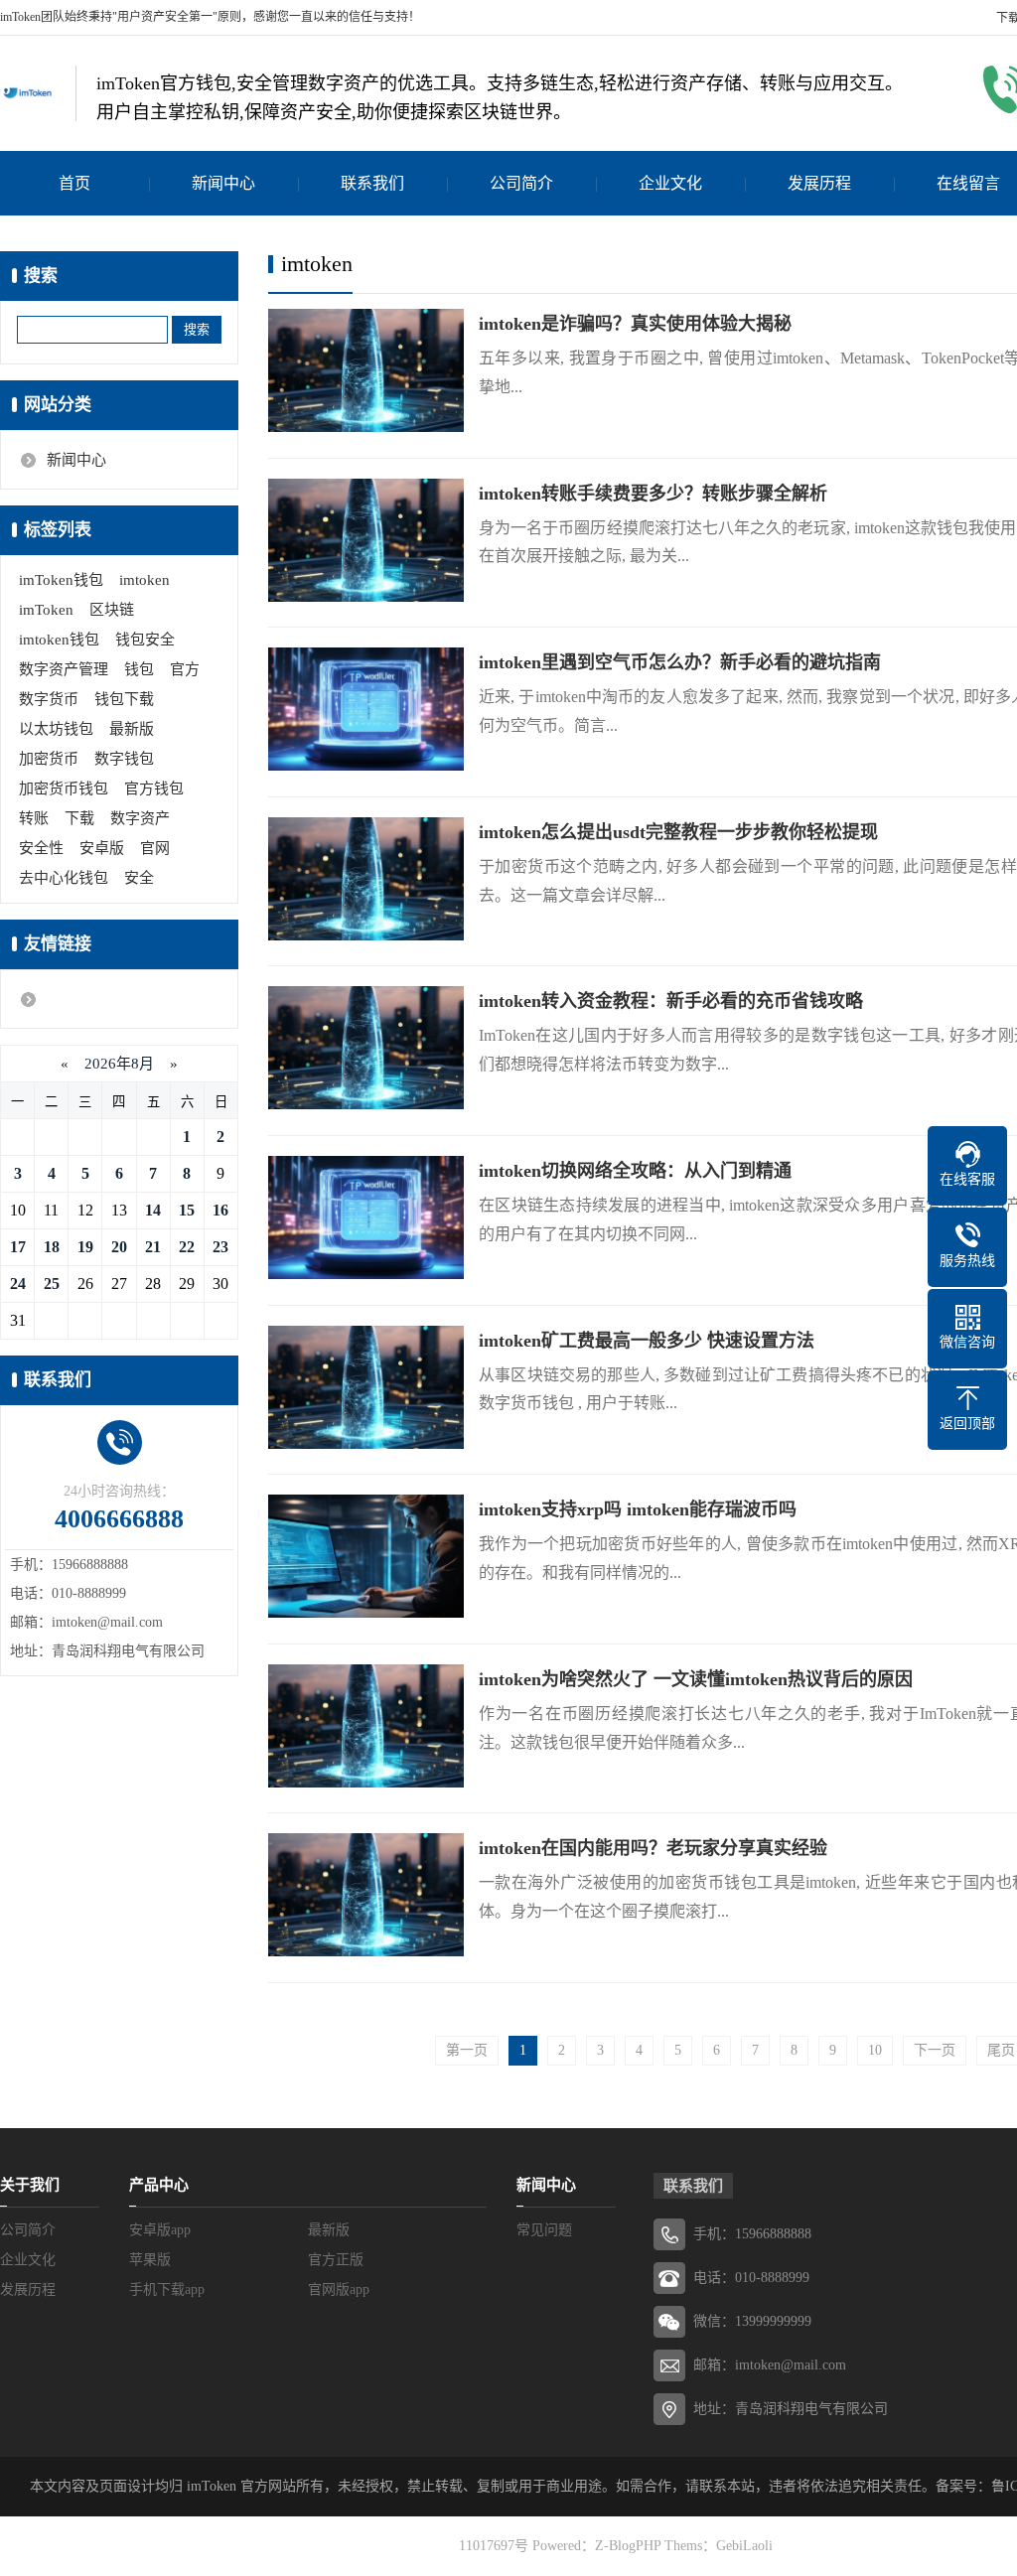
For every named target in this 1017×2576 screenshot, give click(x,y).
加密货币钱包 (64, 788)
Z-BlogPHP (628, 2546)
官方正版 (336, 2260)
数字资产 (140, 818)
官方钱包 (154, 788)
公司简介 (521, 183)
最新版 (132, 729)
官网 (155, 848)
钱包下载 (124, 699)
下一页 (935, 2050)
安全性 (41, 848)
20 (119, 1247)
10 (875, 2050)
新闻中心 (223, 183)
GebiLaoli (744, 2546)
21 (153, 1247)
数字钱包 (124, 759)
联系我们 (372, 183)
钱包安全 (145, 640)
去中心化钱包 (64, 878)
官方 (185, 669)
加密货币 (49, 759)
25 (52, 1284)
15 (187, 1210)
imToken (46, 610)
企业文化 (670, 183)
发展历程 (819, 183)
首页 (74, 183)
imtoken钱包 (59, 640)
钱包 (139, 669)
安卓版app (160, 2230)
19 (85, 1247)
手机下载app (167, 2290)
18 (52, 1247)
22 (187, 1247)
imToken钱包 (61, 580)
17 (18, 1247)
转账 (34, 818)
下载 (79, 818)
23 (220, 1247)
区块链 (112, 610)
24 (18, 1284)
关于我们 (30, 2185)
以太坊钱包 (56, 729)
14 (153, 1210)
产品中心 (159, 2185)
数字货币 (49, 699)
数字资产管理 (64, 669)
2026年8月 (119, 1064)
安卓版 (102, 848)
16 (220, 1210)
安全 (139, 878)
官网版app (339, 2290)
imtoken (145, 580)
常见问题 (544, 2230)
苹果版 (150, 2260)
